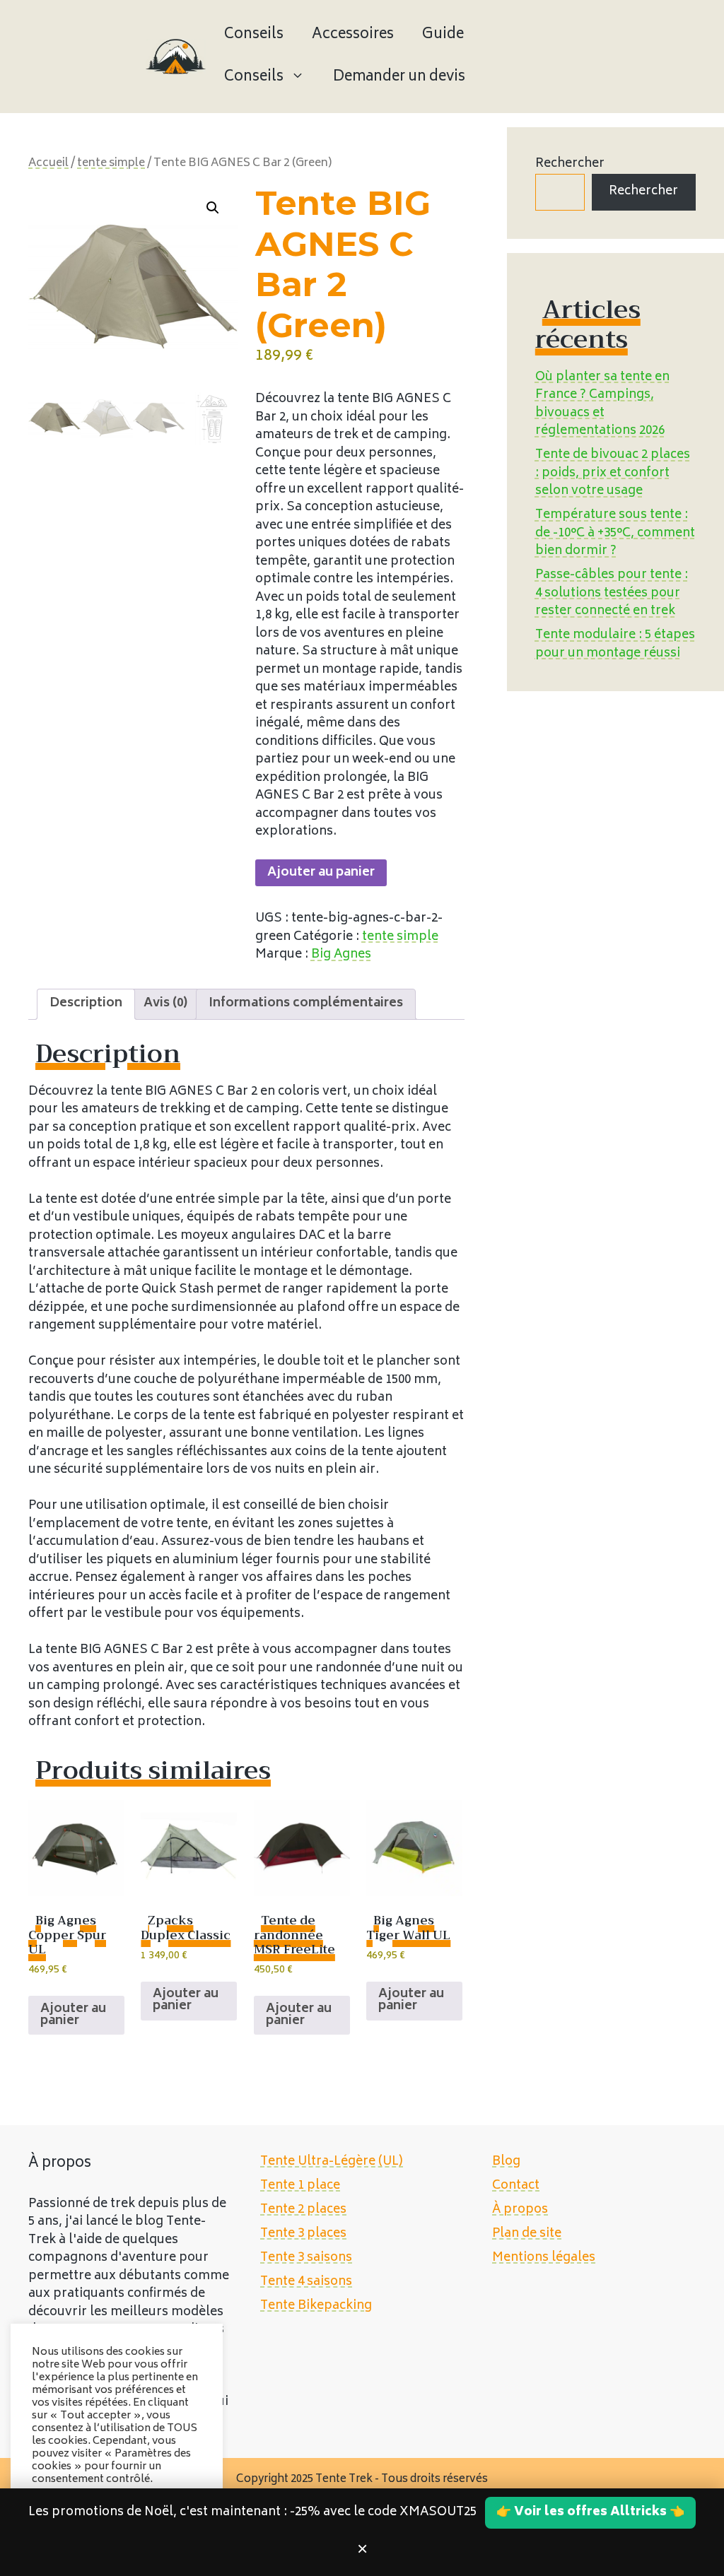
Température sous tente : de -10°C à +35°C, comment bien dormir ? (615, 533)
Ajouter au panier (321, 873)
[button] (213, 208)
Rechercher (570, 164)
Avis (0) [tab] (165, 1004)
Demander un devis (399, 77)
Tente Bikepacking (316, 2306)
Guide (443, 35)
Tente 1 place (300, 2186)
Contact (516, 2186)
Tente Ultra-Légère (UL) (332, 2162)
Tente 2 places (303, 2210)
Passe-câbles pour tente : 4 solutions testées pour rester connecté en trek (612, 593)
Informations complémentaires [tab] (306, 1004)
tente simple (111, 164)
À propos (520, 2210)
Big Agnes (341, 955)
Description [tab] (86, 1004)
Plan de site (527, 2234)
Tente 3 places (303, 2234)
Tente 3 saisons (306, 2258)
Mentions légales (544, 2258)
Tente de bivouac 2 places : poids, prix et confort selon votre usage (613, 473)
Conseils (254, 35)
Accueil (48, 164)
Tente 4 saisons (306, 2282)
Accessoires (353, 35)
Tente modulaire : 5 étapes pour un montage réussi (615, 645)
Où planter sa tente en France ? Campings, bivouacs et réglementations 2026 (602, 405)
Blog (506, 2162)
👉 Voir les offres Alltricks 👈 (590, 2512)
